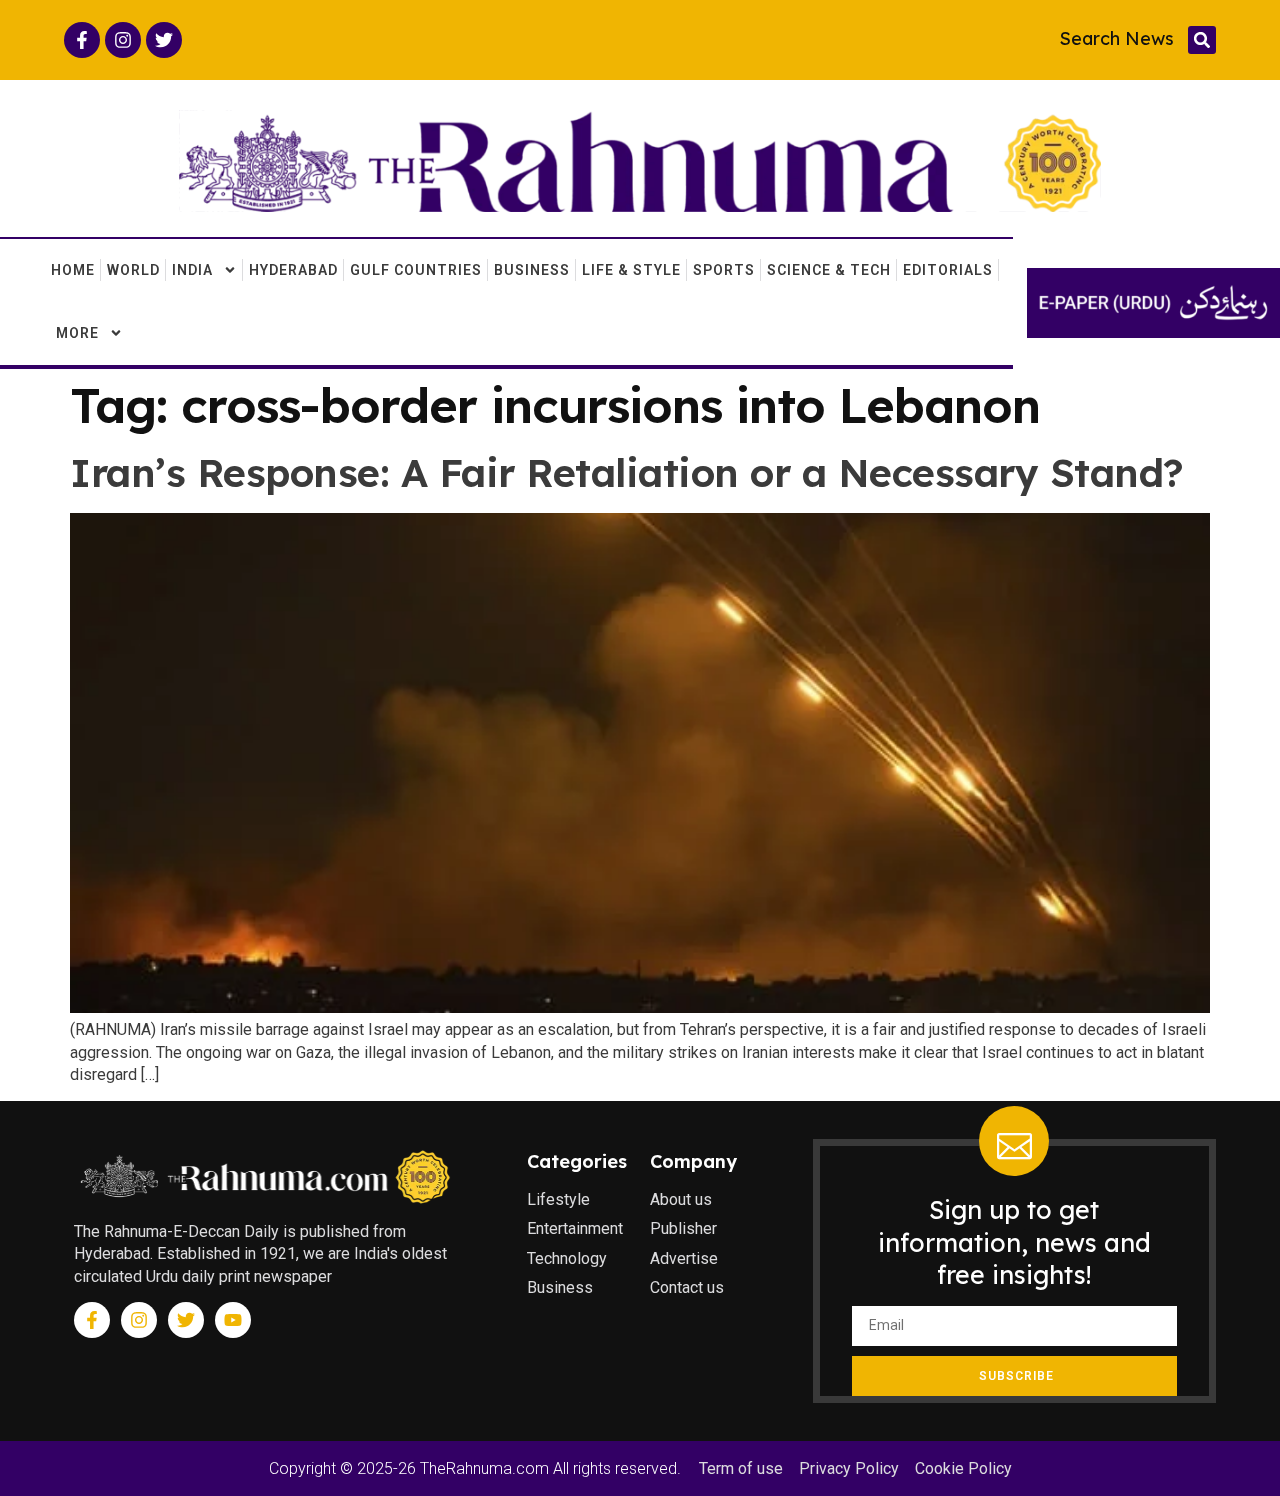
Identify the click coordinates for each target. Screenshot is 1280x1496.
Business (532, 270)
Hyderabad (293, 270)
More (77, 333)
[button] (1202, 40)
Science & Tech (829, 270)
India (192, 270)
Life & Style (631, 270)
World (133, 270)
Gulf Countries (416, 270)
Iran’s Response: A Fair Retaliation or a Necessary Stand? (627, 472)
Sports (724, 270)
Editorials (948, 270)
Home (73, 270)
